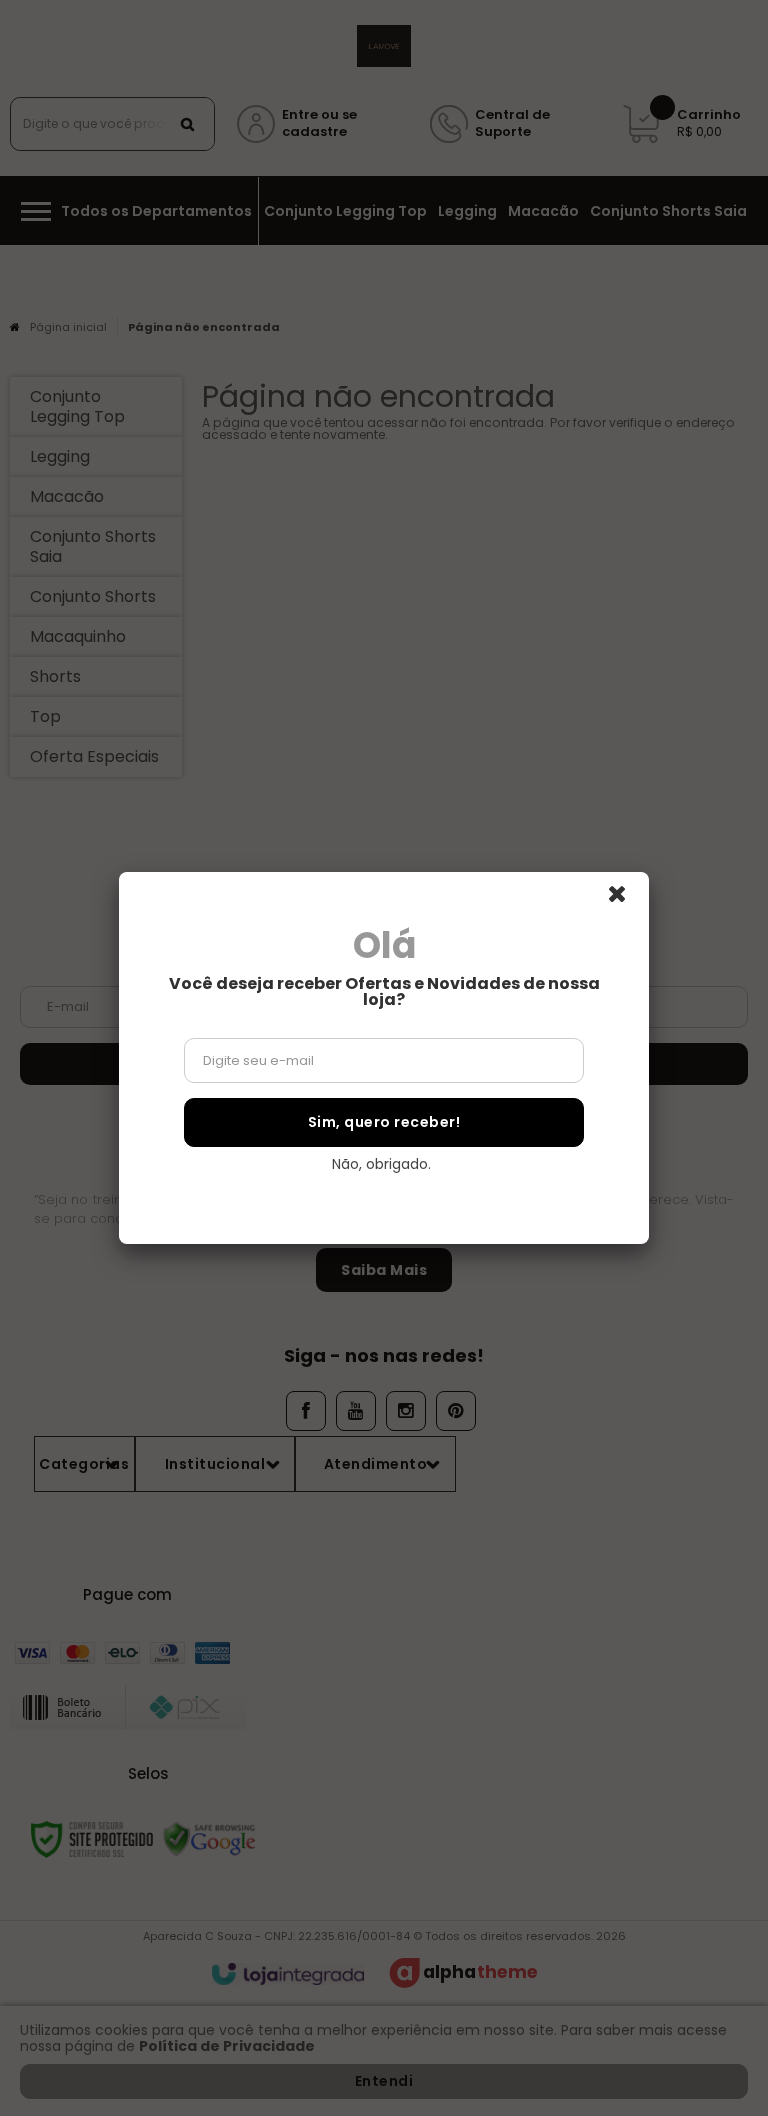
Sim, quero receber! (384, 1122)
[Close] (626, 900)
